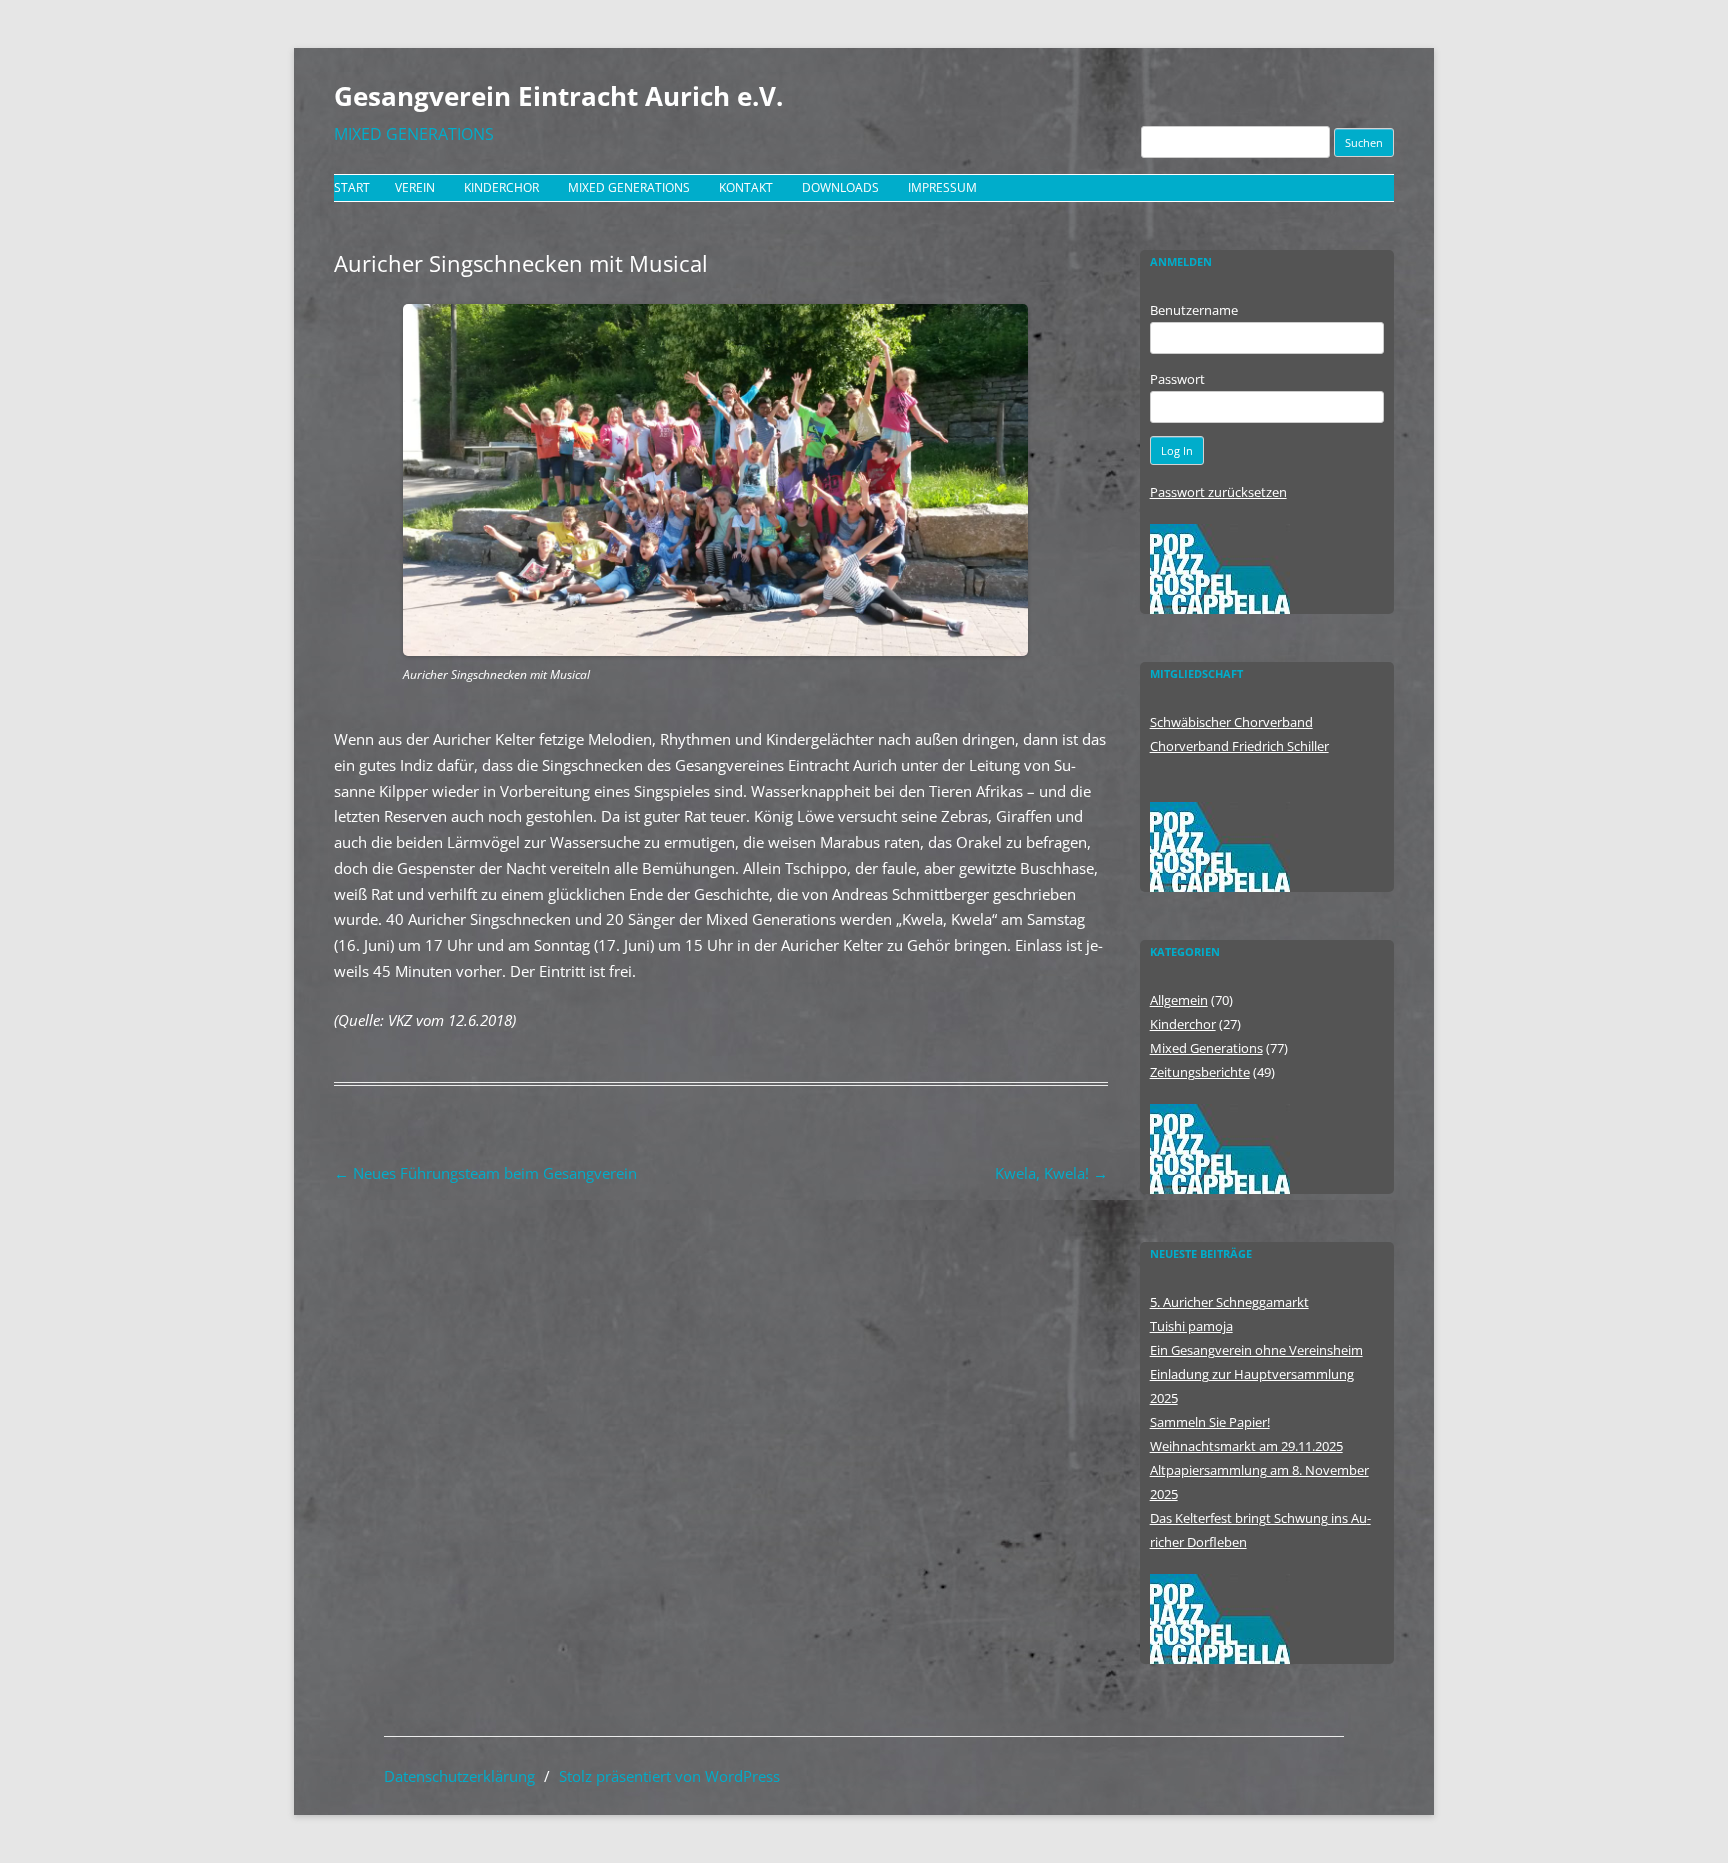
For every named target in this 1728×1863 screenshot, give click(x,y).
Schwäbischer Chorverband (1231, 722)
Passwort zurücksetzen (1218, 492)
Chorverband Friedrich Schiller (1239, 746)
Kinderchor (501, 187)
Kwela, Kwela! (1051, 1173)
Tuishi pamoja (1191, 1326)
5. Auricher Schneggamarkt (1229, 1302)
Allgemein (1179, 1000)
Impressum (942, 187)
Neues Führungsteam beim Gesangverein (485, 1173)
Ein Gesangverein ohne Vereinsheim (1256, 1350)
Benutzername (1194, 310)
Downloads (840, 187)
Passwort (1177, 379)
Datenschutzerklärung (459, 1776)
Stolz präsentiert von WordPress (669, 1776)
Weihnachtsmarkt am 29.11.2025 (1246, 1446)
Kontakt (746, 187)
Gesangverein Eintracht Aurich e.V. (558, 96)
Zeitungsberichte (1200, 1072)
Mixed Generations (629, 187)
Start (352, 187)
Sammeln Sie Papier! (1210, 1422)
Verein (415, 187)
